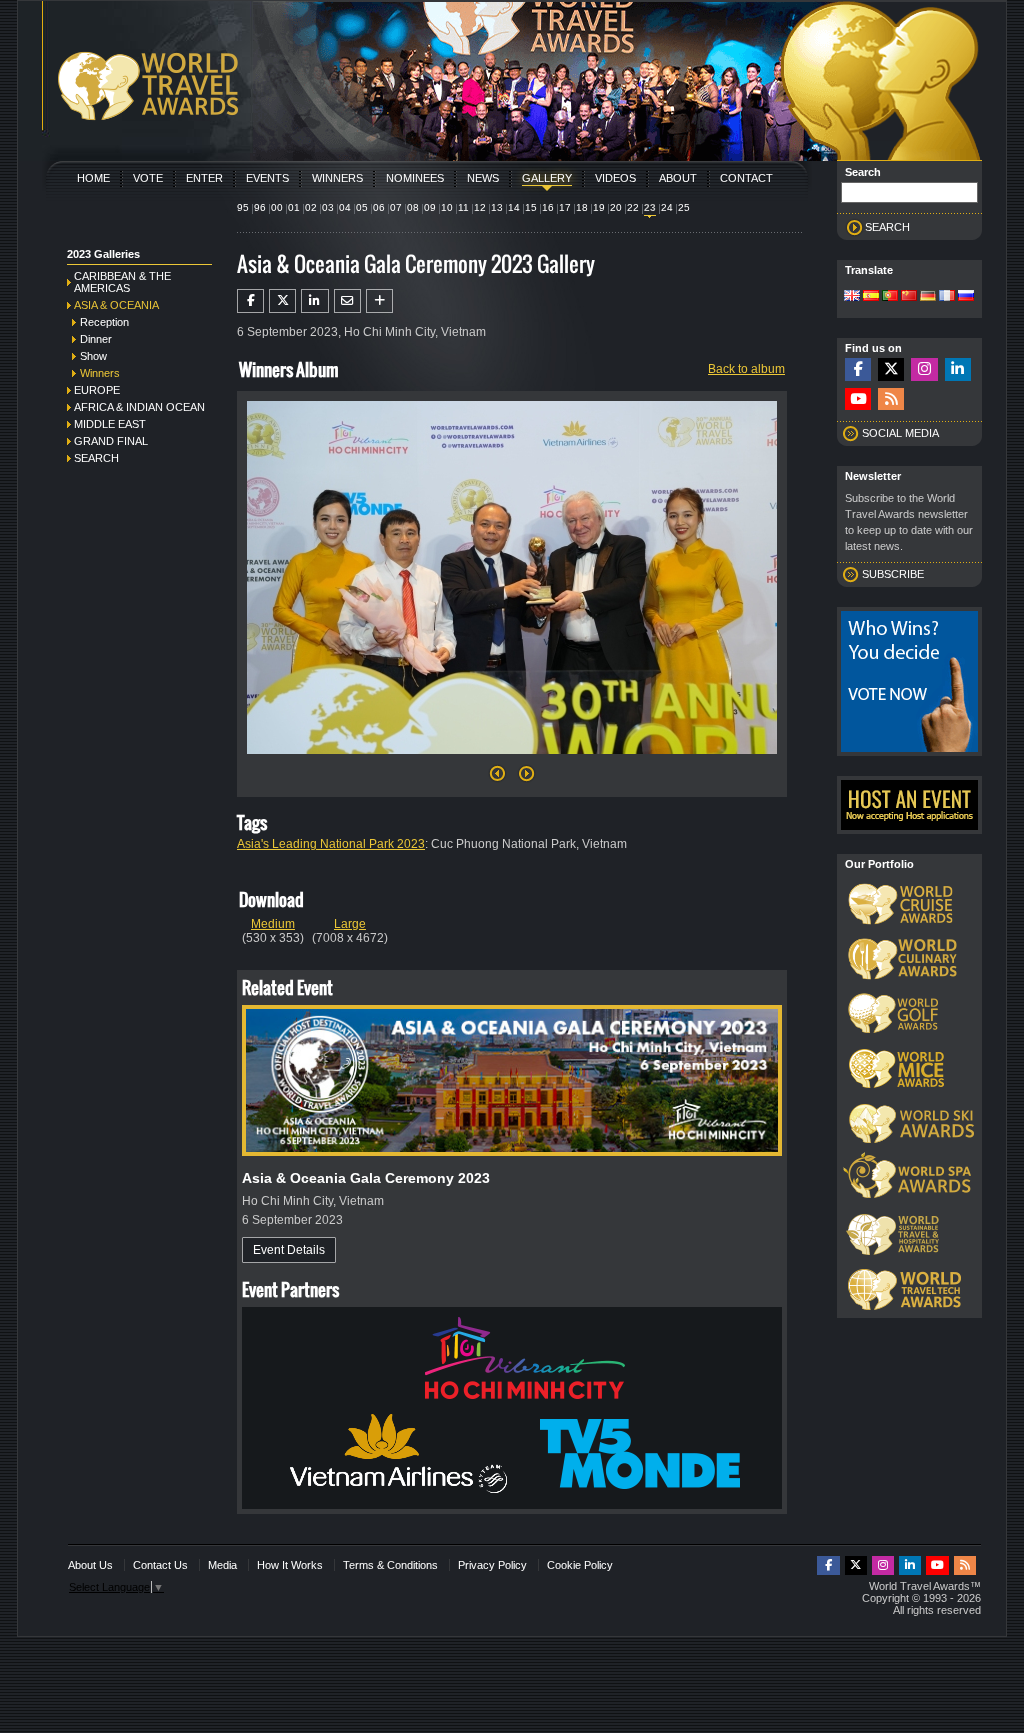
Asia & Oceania (116, 305)
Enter (204, 178)
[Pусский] (966, 297)
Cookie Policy (580, 1565)
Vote (148, 178)
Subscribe (893, 574)
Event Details (289, 1250)
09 (430, 207)
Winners (337, 178)
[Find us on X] (891, 369)
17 (565, 207)
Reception (104, 322)
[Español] (871, 297)
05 (362, 207)
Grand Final (111, 441)
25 (684, 207)
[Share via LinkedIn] (314, 301)
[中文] (909, 297)
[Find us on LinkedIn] (958, 369)
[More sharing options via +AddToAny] (379, 301)
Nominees (415, 178)
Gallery (547, 178)
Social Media (900, 433)
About (678, 178)
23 (650, 207)
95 (243, 207)
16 (548, 207)
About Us (90, 1565)
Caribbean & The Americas (122, 282)
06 (379, 207)
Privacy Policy (492, 1565)
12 (480, 207)
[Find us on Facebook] (858, 369)
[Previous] (497, 779)
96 (260, 207)
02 (311, 207)
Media (222, 1565)
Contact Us (160, 1565)
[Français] (947, 297)
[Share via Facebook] (250, 301)
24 (667, 207)
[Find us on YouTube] (858, 399)
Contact (746, 178)
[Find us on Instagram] (924, 369)
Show (93, 356)
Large (350, 924)
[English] (852, 297)
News (483, 178)
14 (514, 207)
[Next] (512, 760)
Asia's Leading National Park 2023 (331, 844)
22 (633, 207)
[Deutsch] (928, 297)
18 (582, 207)
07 (396, 207)
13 (497, 207)
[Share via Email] (347, 301)
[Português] (890, 297)
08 (413, 207)
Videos (615, 178)
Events (267, 178)
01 (294, 207)
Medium (273, 924)
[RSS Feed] (891, 399)
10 (447, 207)
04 (345, 207)
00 (277, 207)
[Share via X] (282, 301)
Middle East (110, 424)
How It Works (290, 1565)
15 (531, 207)
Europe (97, 390)
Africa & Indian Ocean (139, 407)
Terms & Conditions (390, 1565)
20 (616, 207)
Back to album (746, 369)
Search (96, 458)
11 (463, 207)
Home (93, 178)
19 (599, 207)
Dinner (96, 339)
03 (328, 207)
